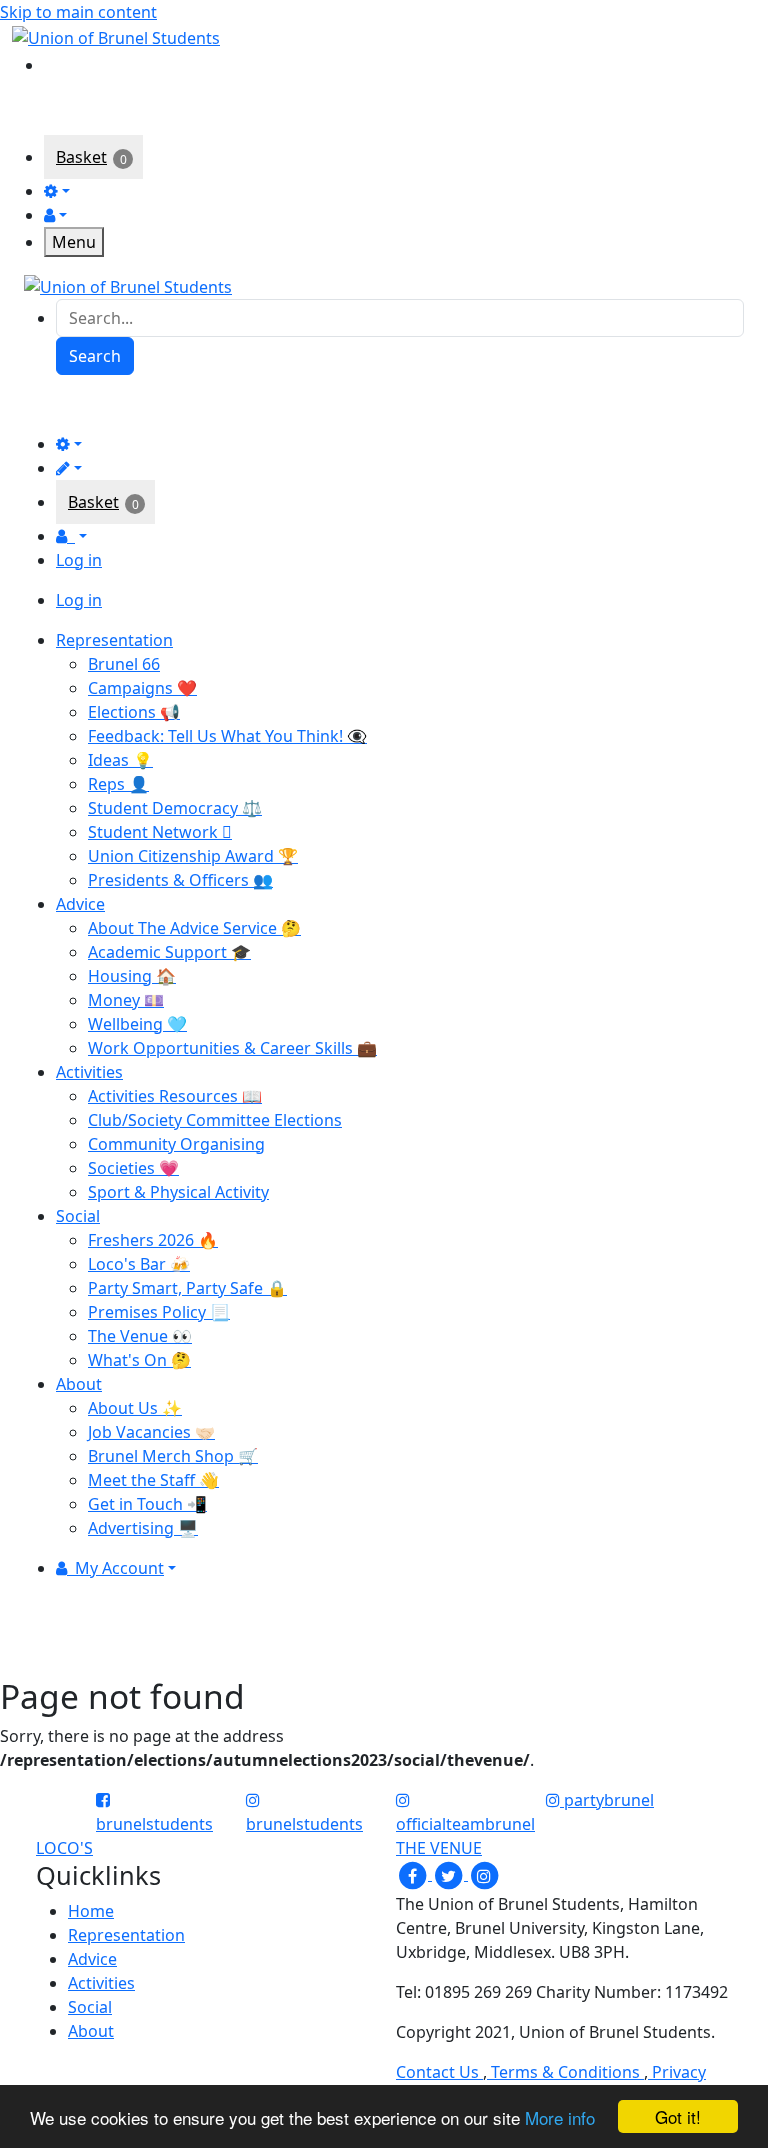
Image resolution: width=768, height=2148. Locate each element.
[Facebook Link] (414, 1874)
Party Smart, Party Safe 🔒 (187, 1288)
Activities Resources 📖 (175, 1096)
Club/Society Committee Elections (215, 1120)
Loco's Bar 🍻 (139, 1264)
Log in (79, 560)
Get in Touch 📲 (147, 1504)
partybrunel (607, 1800)
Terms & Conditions (565, 2072)
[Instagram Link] (484, 1874)
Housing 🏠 (132, 976)
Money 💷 (126, 1000)
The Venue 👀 (140, 1336)
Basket (81, 157)
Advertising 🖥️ (143, 1528)
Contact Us (439, 2072)
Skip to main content (78, 12)
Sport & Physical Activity (178, 1192)
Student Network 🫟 (160, 832)
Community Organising (176, 1144)
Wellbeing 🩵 (137, 1024)
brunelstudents (154, 1824)
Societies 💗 (133, 1168)
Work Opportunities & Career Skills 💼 (232, 1048)
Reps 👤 (118, 784)
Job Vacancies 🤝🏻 (151, 1432)
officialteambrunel (465, 1824)
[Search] (58, 63)
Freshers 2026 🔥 (153, 1240)
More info (560, 2117)
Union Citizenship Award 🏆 (193, 856)
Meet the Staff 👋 (153, 1480)
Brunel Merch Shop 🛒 (173, 1456)
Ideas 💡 (120, 760)
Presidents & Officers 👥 (180, 880)
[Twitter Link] (450, 1874)
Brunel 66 (124, 664)
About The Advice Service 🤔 (194, 928)
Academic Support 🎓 (169, 952)
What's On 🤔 (139, 1360)
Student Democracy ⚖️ (175, 808)
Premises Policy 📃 (159, 1312)
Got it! (678, 2116)
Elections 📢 (134, 712)
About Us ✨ (135, 1408)
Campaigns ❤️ (142, 688)
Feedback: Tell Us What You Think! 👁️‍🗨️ (227, 736)
